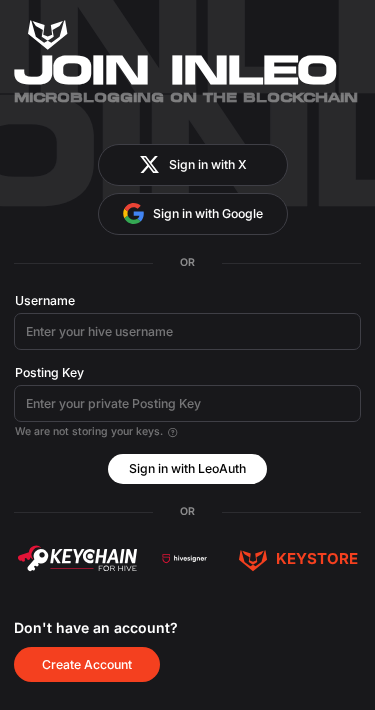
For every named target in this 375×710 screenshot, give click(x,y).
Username (45, 300)
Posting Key (49, 372)
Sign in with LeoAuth (187, 468)
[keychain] (77, 558)
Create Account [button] (87, 664)
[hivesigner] (184, 558)
